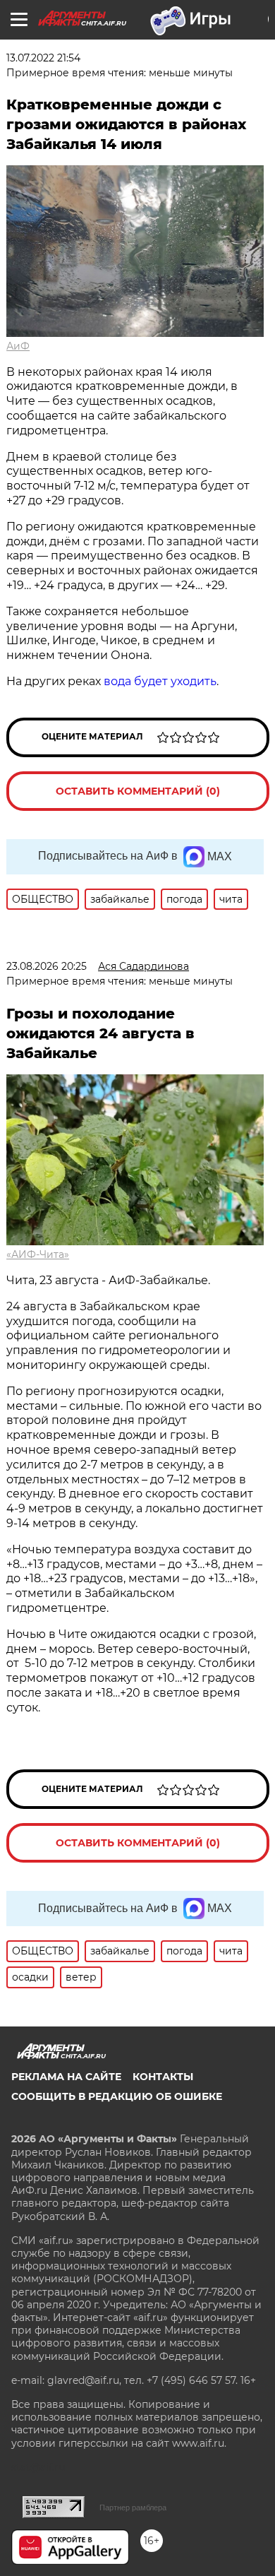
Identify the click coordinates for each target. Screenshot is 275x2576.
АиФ (18, 346)
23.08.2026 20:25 (47, 966)
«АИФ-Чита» (38, 1254)
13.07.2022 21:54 (43, 58)
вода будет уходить (160, 681)
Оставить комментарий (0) (138, 791)
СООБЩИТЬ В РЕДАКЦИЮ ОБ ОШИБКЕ (117, 2096)
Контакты (163, 2077)
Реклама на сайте (66, 2077)
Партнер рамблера (133, 2507)
